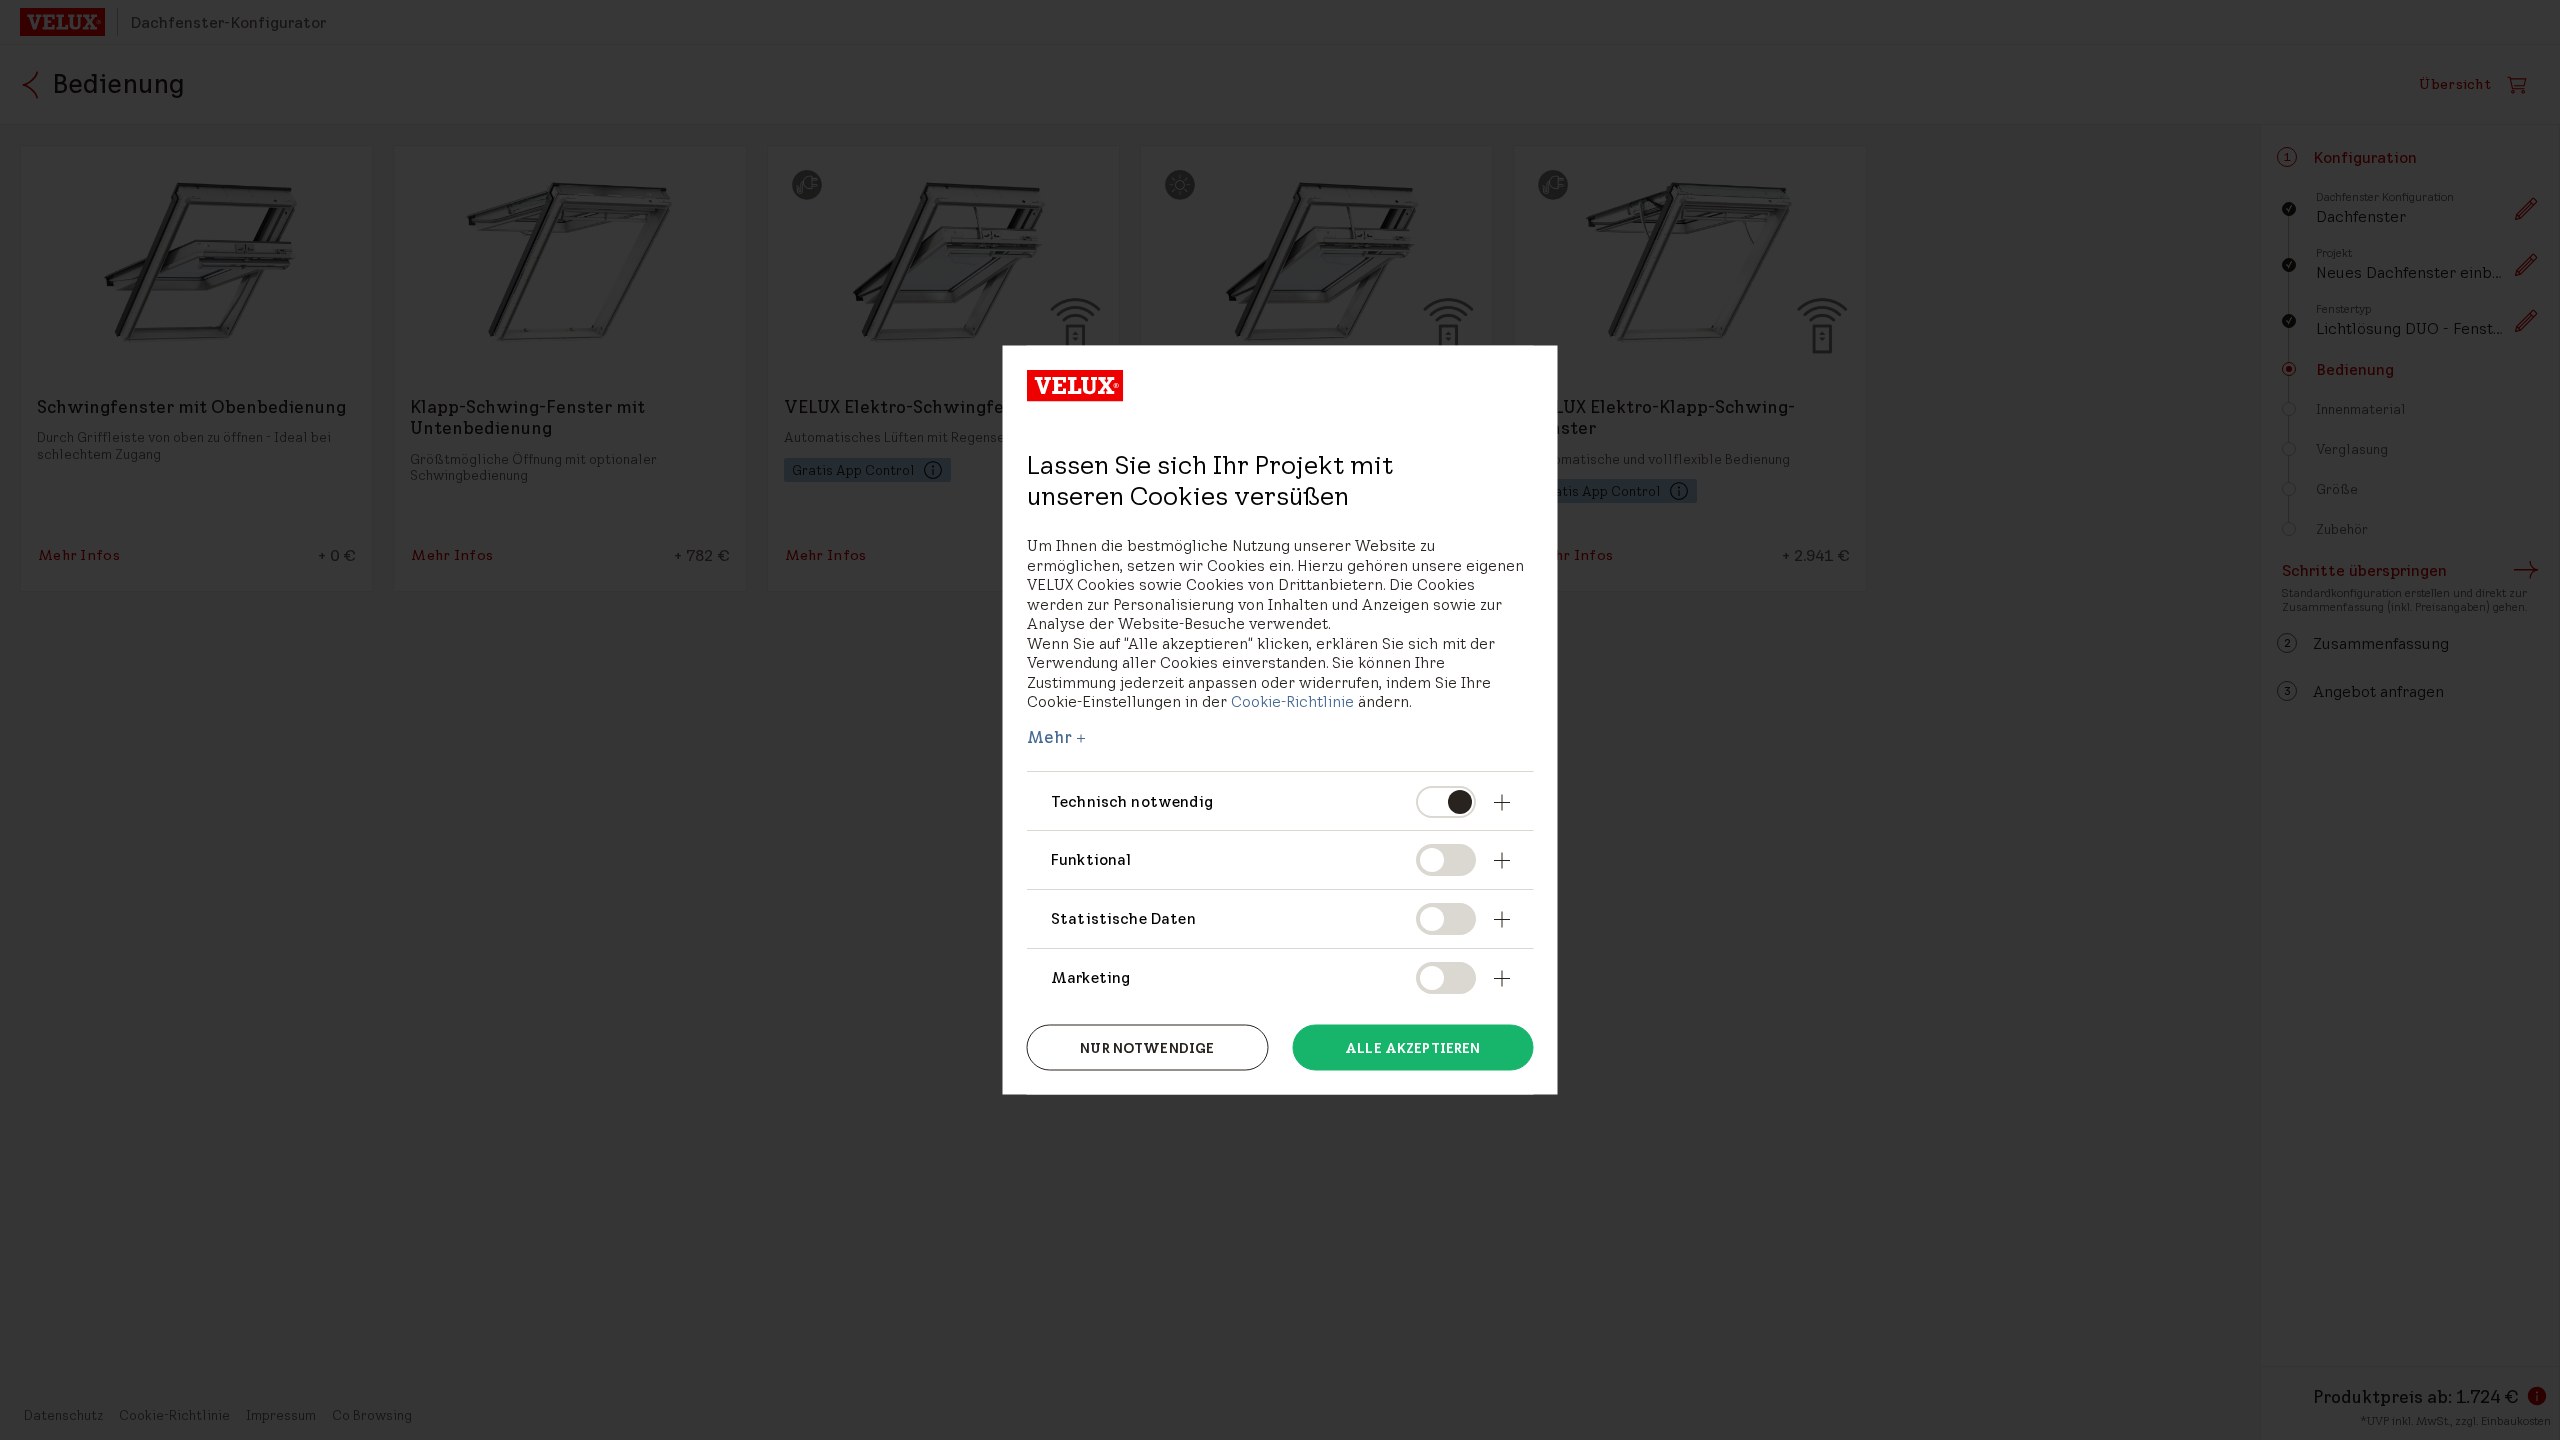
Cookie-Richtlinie (1292, 701)
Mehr (1050, 736)
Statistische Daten (1123, 918)
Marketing (1090, 977)
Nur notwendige (1147, 1047)
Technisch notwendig (1132, 800)
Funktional (1091, 859)
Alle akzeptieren (1412, 1047)
